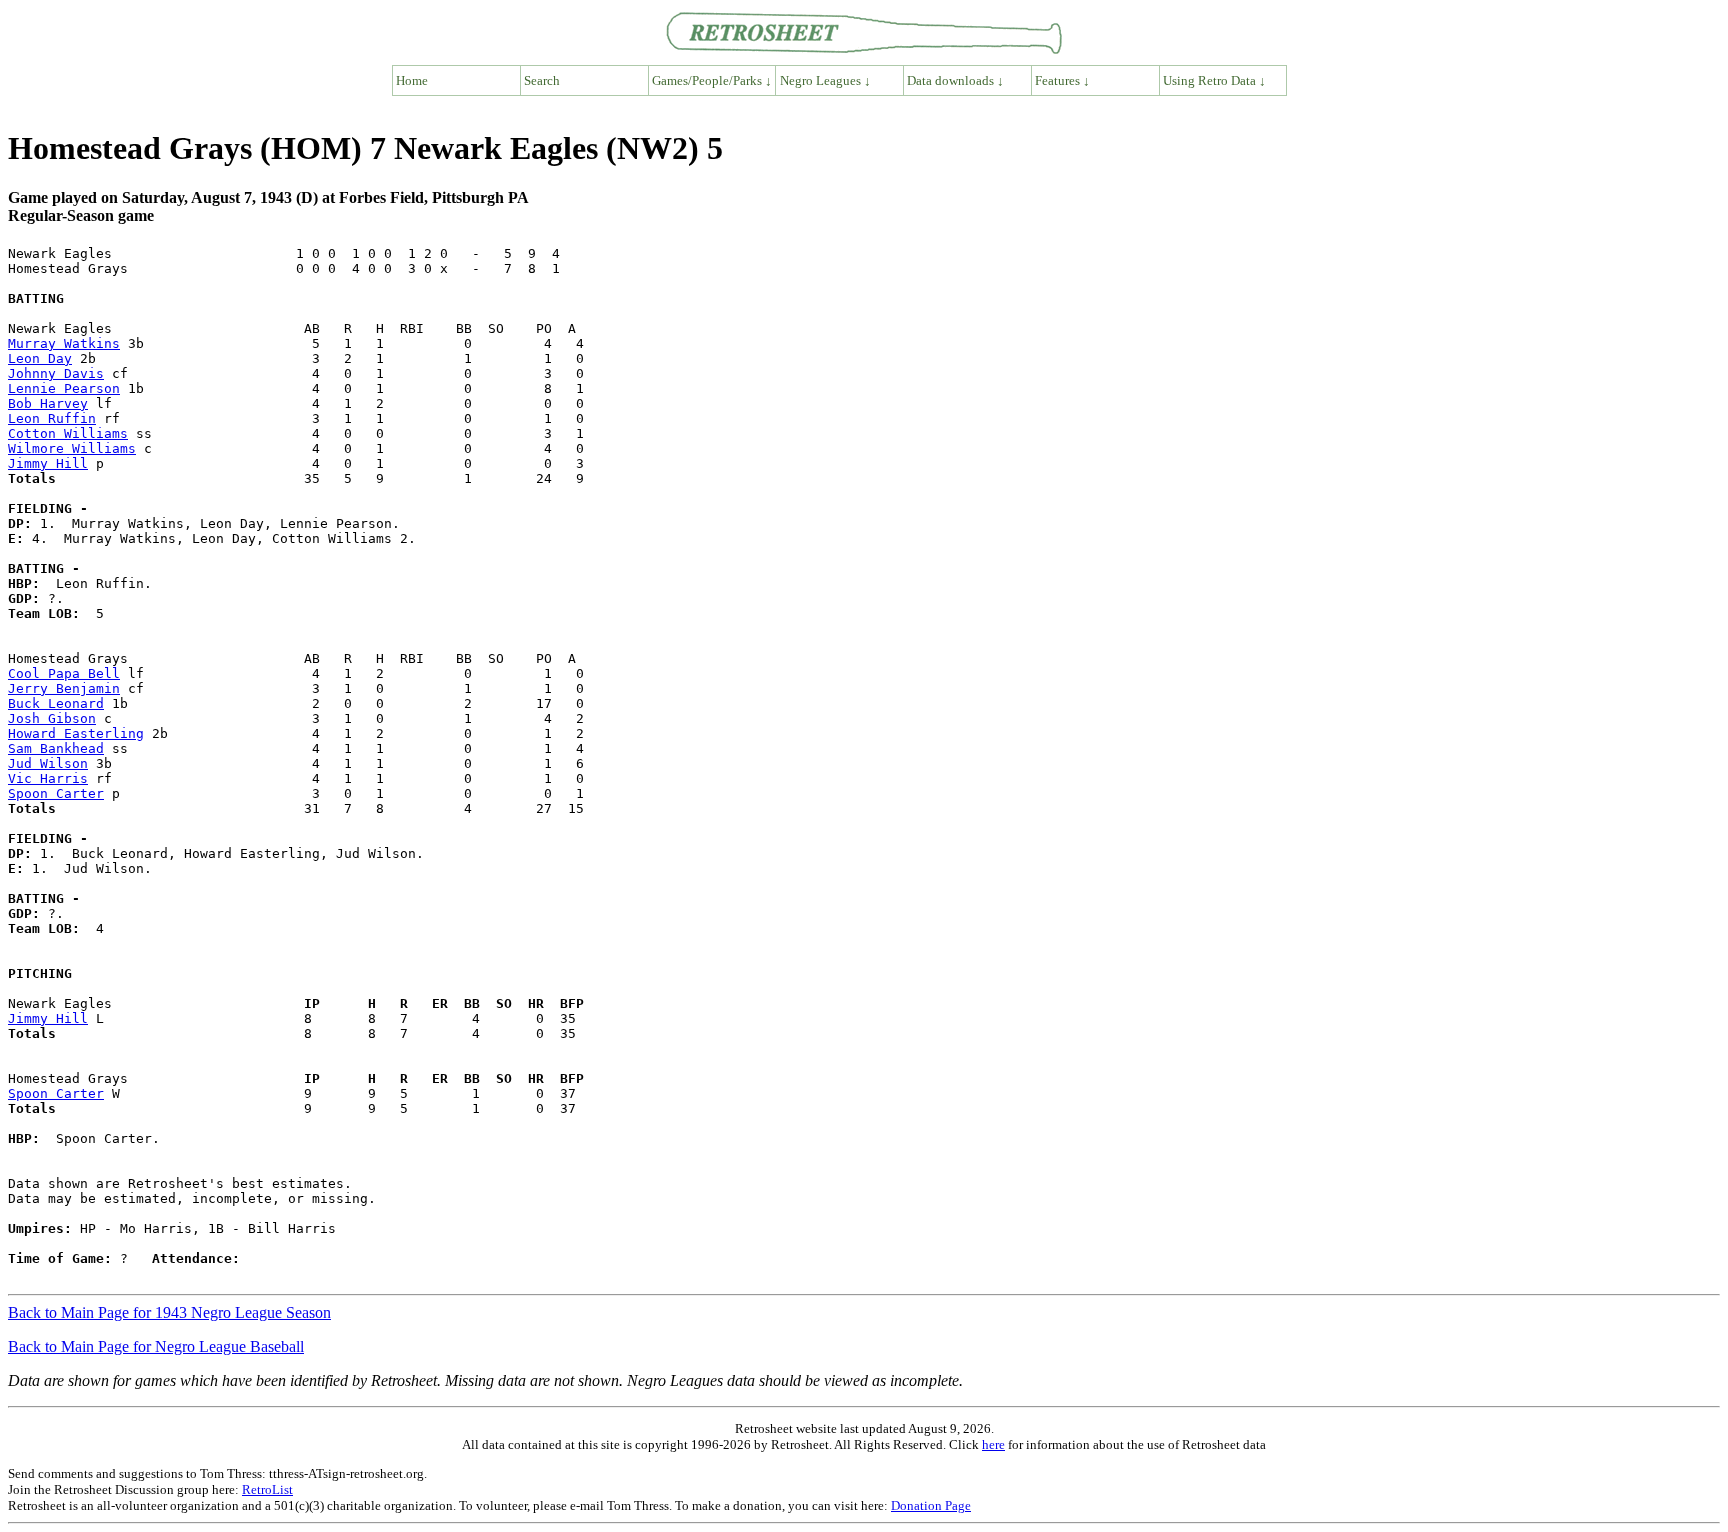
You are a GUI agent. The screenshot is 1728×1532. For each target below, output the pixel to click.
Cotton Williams (68, 433)
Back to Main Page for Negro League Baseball (156, 1346)
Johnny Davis (56, 373)
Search (542, 80)
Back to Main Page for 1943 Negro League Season (169, 1312)
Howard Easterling (76, 733)
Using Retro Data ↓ (1214, 80)
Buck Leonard (56, 703)
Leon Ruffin (52, 418)
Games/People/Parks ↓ (712, 80)
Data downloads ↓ (955, 80)
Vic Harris (48, 778)
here (993, 1444)
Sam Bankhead (56, 748)
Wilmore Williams (72, 448)
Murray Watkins (64, 343)
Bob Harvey (48, 403)
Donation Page (931, 1505)
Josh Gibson (52, 718)
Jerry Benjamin (64, 688)
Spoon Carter (56, 793)
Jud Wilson (48, 763)
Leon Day (40, 358)
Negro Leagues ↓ (825, 80)
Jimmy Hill (48, 463)
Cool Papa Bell (64, 673)
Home (412, 80)
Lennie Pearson (64, 388)
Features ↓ (1062, 80)
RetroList (267, 1489)
